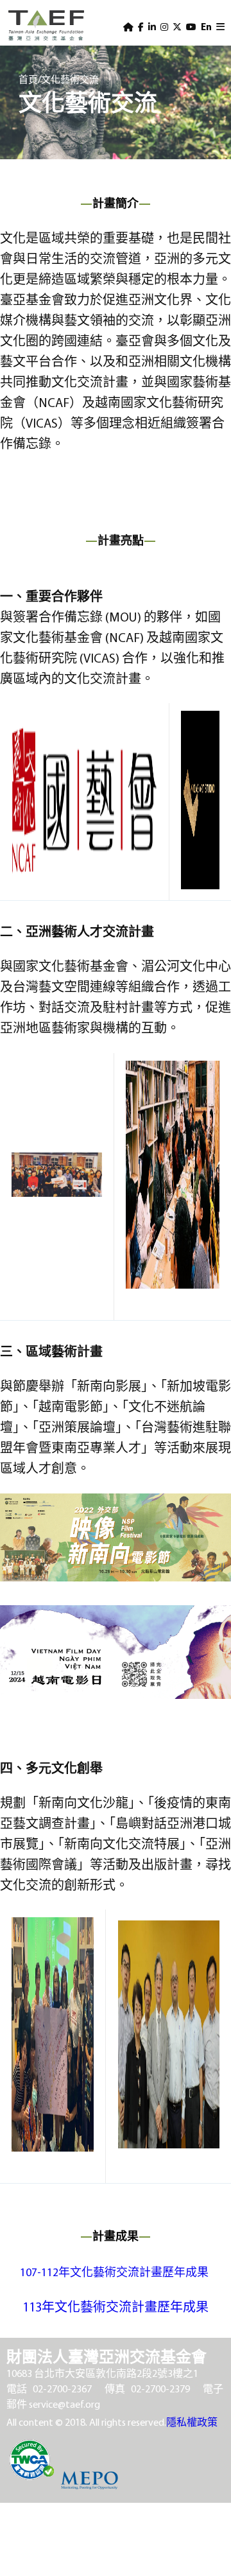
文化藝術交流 (70, 79)
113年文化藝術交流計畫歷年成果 (116, 2307)
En (206, 27)
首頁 (28, 79)
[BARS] (220, 27)
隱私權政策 (192, 2422)
